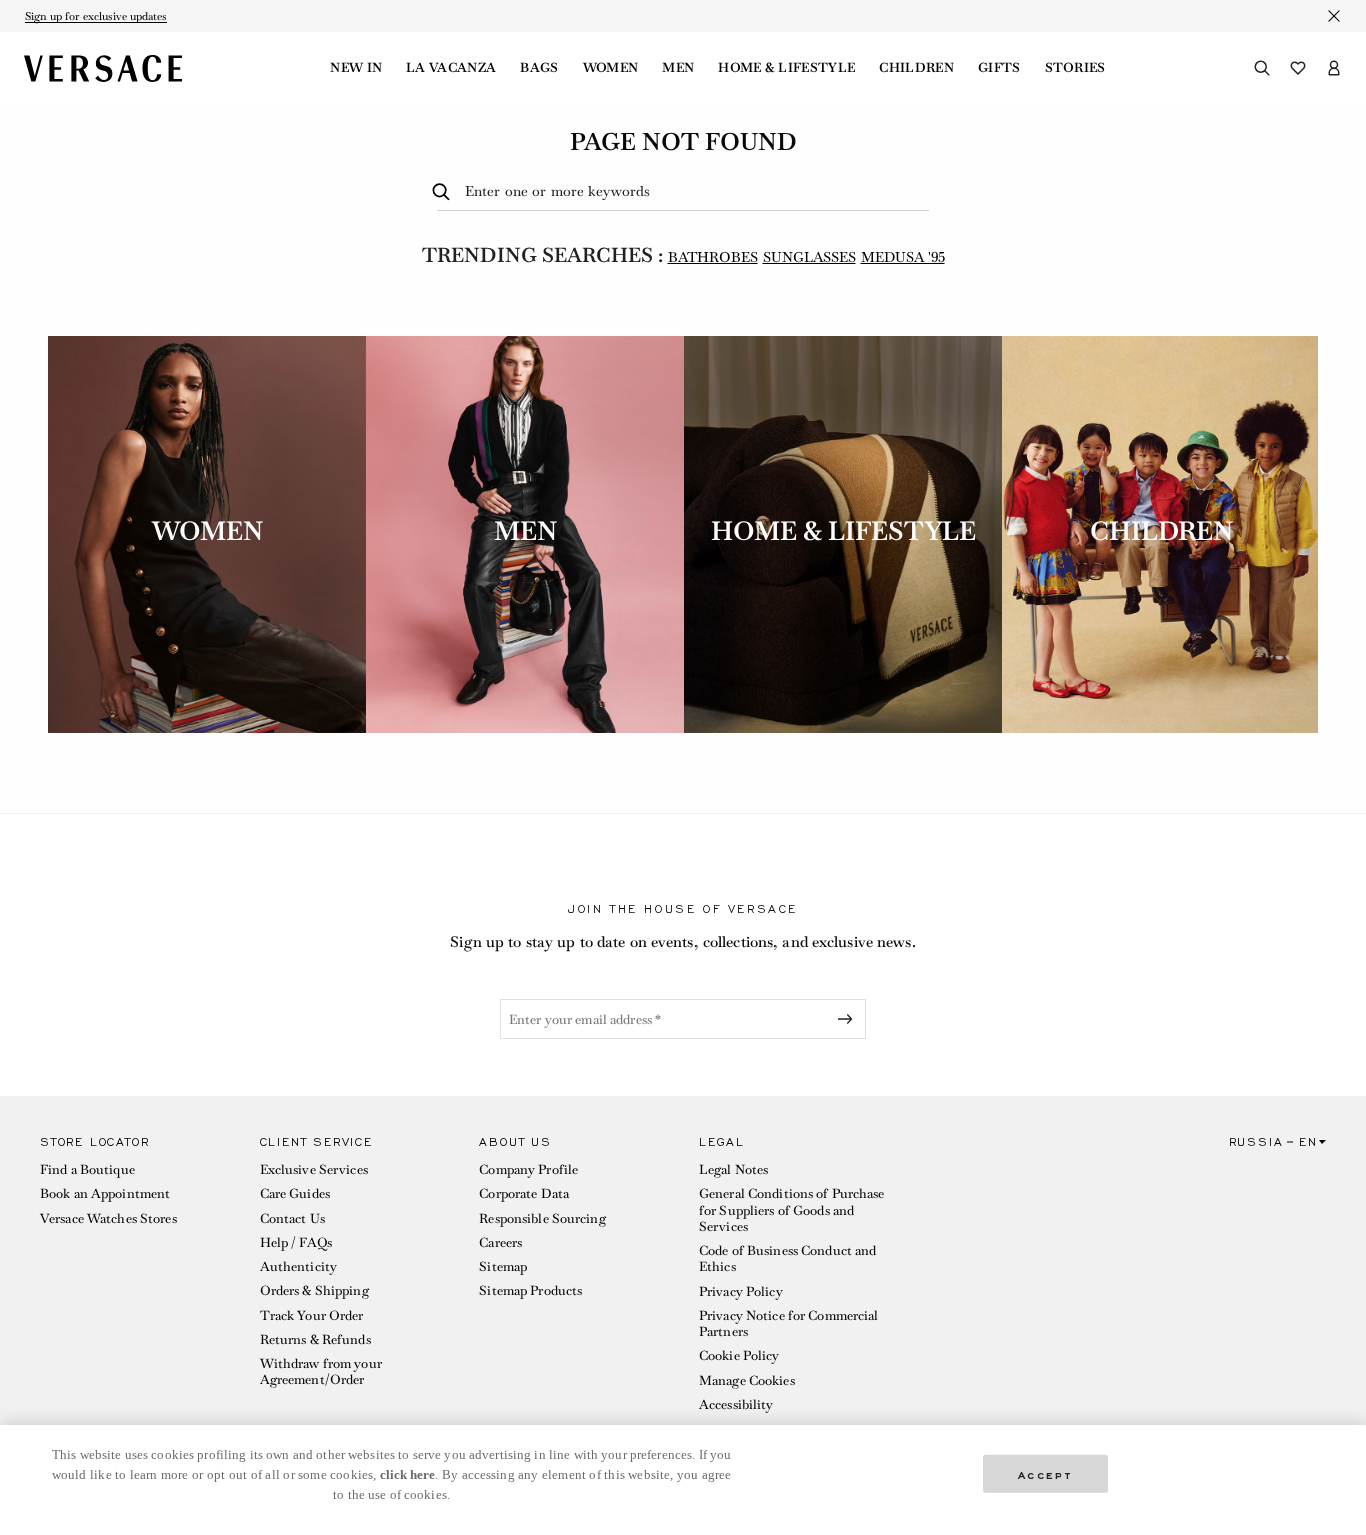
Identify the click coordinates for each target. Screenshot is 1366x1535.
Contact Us (292, 1218)
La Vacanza (451, 68)
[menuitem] (356, 68)
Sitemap (503, 1266)
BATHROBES (713, 257)
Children (916, 68)
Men (678, 68)
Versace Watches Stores (108, 1218)
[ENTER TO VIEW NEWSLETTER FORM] (849, 1019)
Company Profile (528, 1169)
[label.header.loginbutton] (1334, 68)
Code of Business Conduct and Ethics (787, 1258)
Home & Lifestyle (786, 68)
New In (356, 68)
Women (611, 68)
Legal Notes (733, 1169)
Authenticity (298, 1266)
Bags (539, 68)
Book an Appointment (105, 1193)
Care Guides (295, 1193)
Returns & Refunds (315, 1339)
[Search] (1262, 68)
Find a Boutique (87, 1169)
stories (1075, 68)
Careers (500, 1242)
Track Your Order (312, 1315)
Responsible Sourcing (542, 1218)
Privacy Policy (741, 1291)
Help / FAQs (296, 1242)
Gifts (999, 68)
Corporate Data (524, 1193)
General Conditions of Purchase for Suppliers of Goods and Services (792, 1210)
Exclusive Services (314, 1169)
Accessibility (736, 1404)
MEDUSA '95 (903, 257)
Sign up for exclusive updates (96, 16)
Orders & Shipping (314, 1290)
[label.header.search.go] (444, 192)
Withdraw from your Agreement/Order (321, 1371)
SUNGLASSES (809, 257)
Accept (1046, 1473)
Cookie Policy (739, 1355)
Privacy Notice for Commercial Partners (788, 1323)
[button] (134, 1278)
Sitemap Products (530, 1290)
